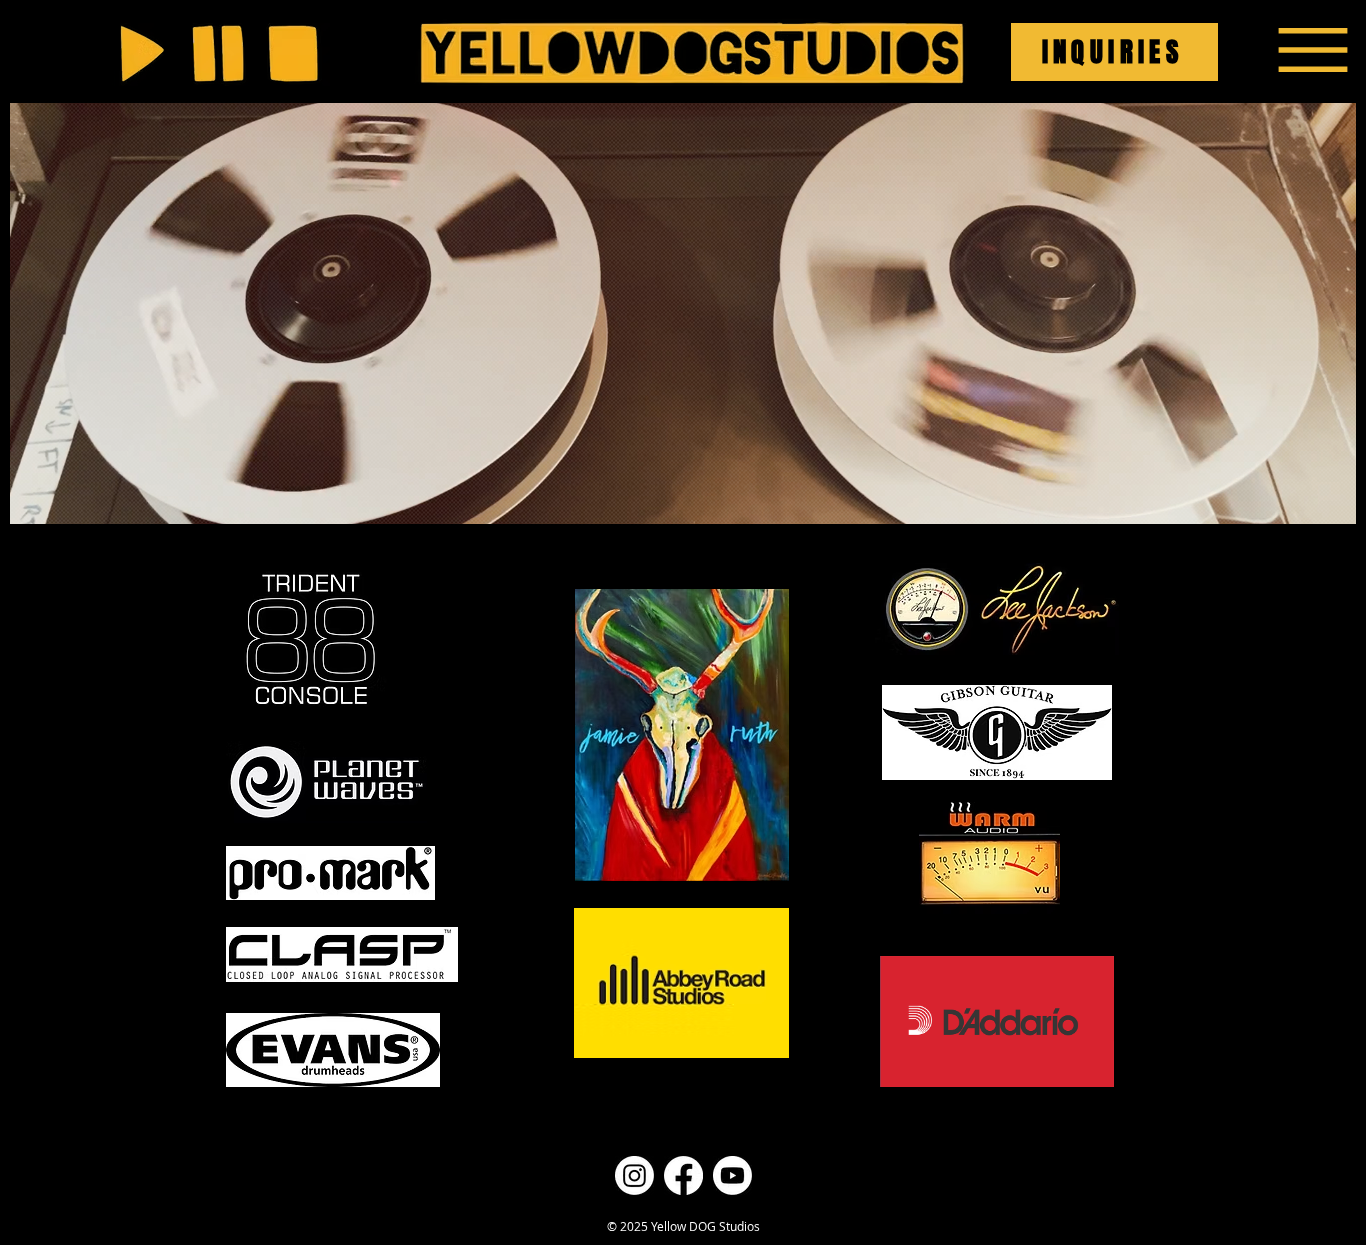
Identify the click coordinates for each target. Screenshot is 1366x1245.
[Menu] (1313, 49)
